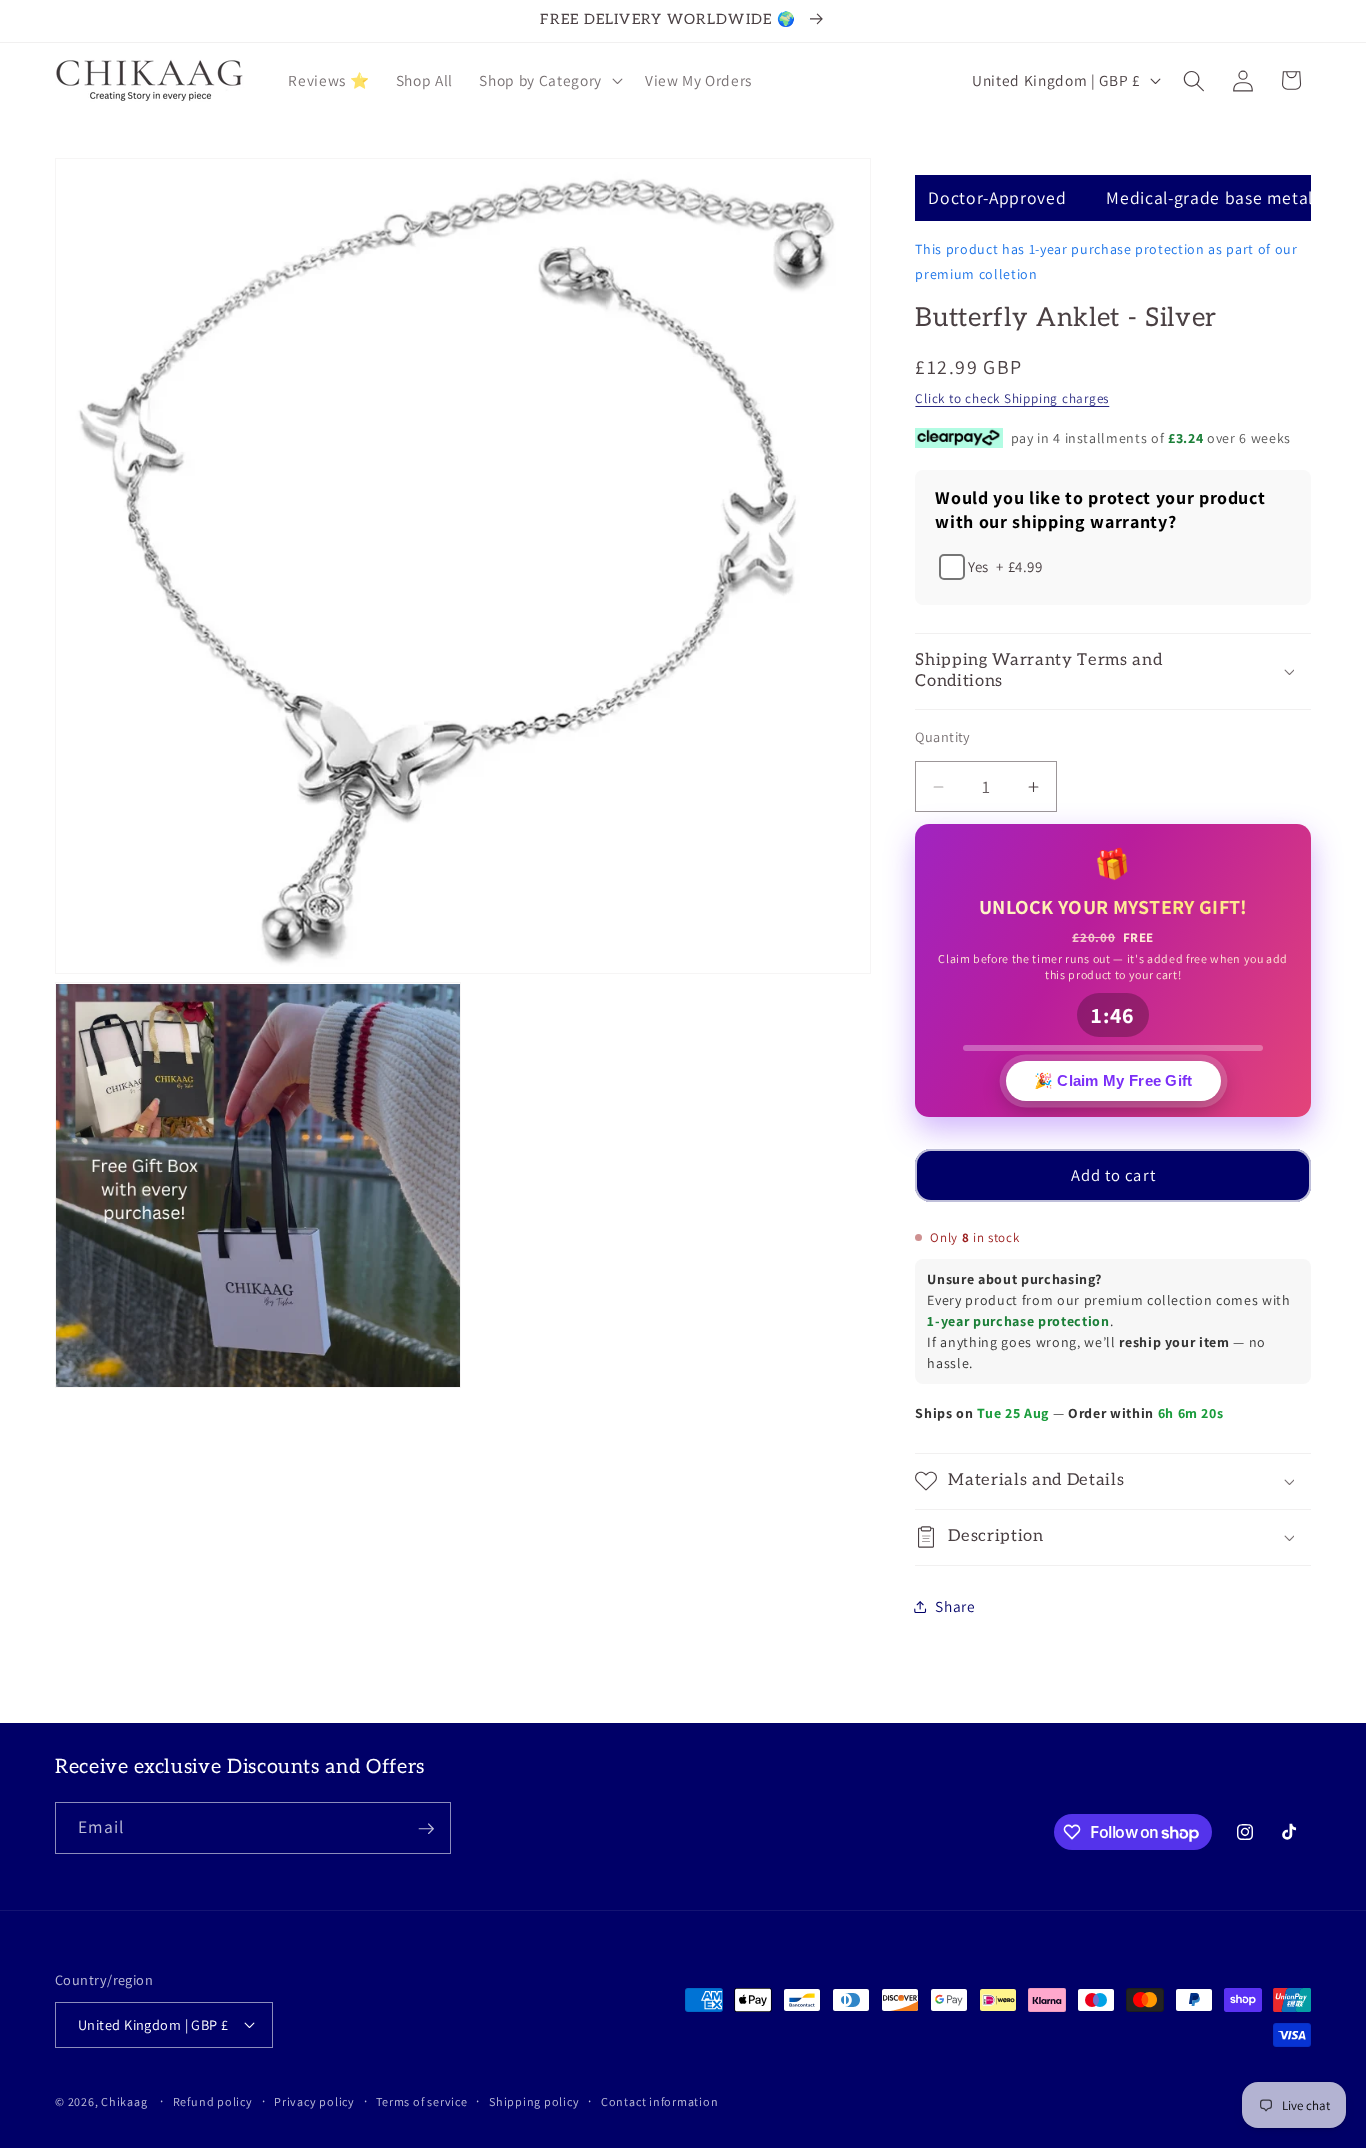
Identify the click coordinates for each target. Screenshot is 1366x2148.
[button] (548, 81)
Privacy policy (314, 2100)
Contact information (660, 2100)
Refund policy (213, 2100)
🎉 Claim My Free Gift (1113, 1082)
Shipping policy (534, 2100)
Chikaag (124, 2101)
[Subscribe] (426, 1829)
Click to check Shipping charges (1012, 398)
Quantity (943, 736)
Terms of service (421, 2100)
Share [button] (955, 1606)
